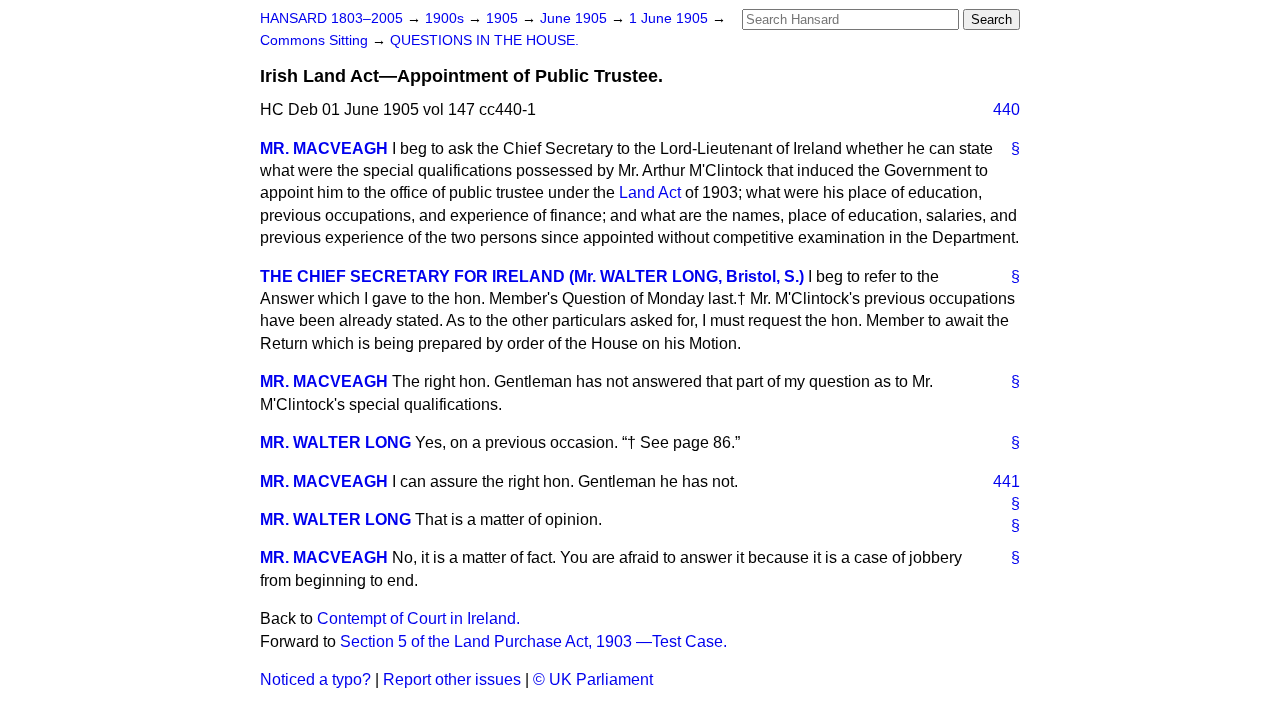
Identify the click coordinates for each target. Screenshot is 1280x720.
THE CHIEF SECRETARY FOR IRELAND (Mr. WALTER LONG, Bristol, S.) (532, 276)
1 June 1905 (670, 18)
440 (1006, 109)
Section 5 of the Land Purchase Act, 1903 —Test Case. (533, 641)
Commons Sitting (316, 40)
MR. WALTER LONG (335, 442)
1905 (504, 18)
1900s (446, 18)
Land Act (650, 192)
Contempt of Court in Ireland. (418, 618)
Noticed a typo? (315, 679)
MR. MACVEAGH (324, 148)
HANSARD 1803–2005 (331, 18)
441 (1006, 481)
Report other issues (452, 679)
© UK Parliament (593, 679)
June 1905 (575, 18)
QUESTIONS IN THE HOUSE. (484, 40)
